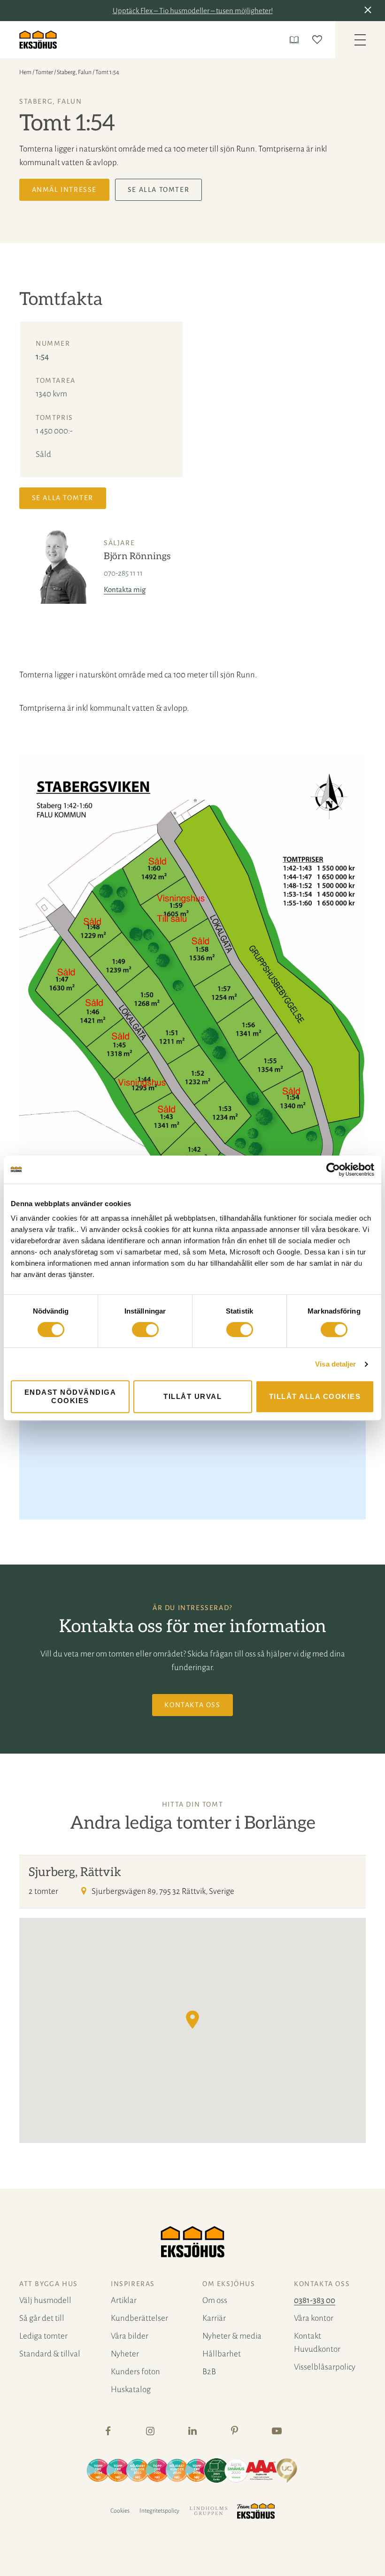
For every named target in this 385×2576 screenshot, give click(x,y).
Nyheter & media (232, 2336)
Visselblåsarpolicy (325, 2367)
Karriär (214, 2318)
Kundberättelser (139, 2318)
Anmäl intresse (64, 190)
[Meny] (360, 40)
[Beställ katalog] (296, 40)
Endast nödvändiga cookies (70, 1396)
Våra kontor (314, 2318)
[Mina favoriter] (319, 40)
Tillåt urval (192, 1396)
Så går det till (42, 2318)
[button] (370, 11)
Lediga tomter (43, 2336)
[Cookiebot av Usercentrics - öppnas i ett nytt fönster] (333, 1170)
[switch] (145, 1330)
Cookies (120, 2511)
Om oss (215, 2300)
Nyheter (125, 2354)
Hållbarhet (222, 2354)
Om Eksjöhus (229, 2284)
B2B (209, 2372)
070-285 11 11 (123, 573)
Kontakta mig (125, 589)
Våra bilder (130, 2336)
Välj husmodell (45, 2300)
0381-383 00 (315, 2300)
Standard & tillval (50, 2354)
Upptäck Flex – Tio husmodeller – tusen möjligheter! (193, 11)
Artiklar (124, 2300)
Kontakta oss (192, 1705)
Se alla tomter (158, 190)
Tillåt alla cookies (315, 1396)
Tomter (44, 72)
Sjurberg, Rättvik (75, 1872)
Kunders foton (135, 2372)
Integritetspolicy (159, 2511)
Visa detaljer (335, 1364)
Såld (43, 454)
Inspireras (133, 2284)
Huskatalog (131, 2390)
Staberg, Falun (74, 72)
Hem (25, 72)
